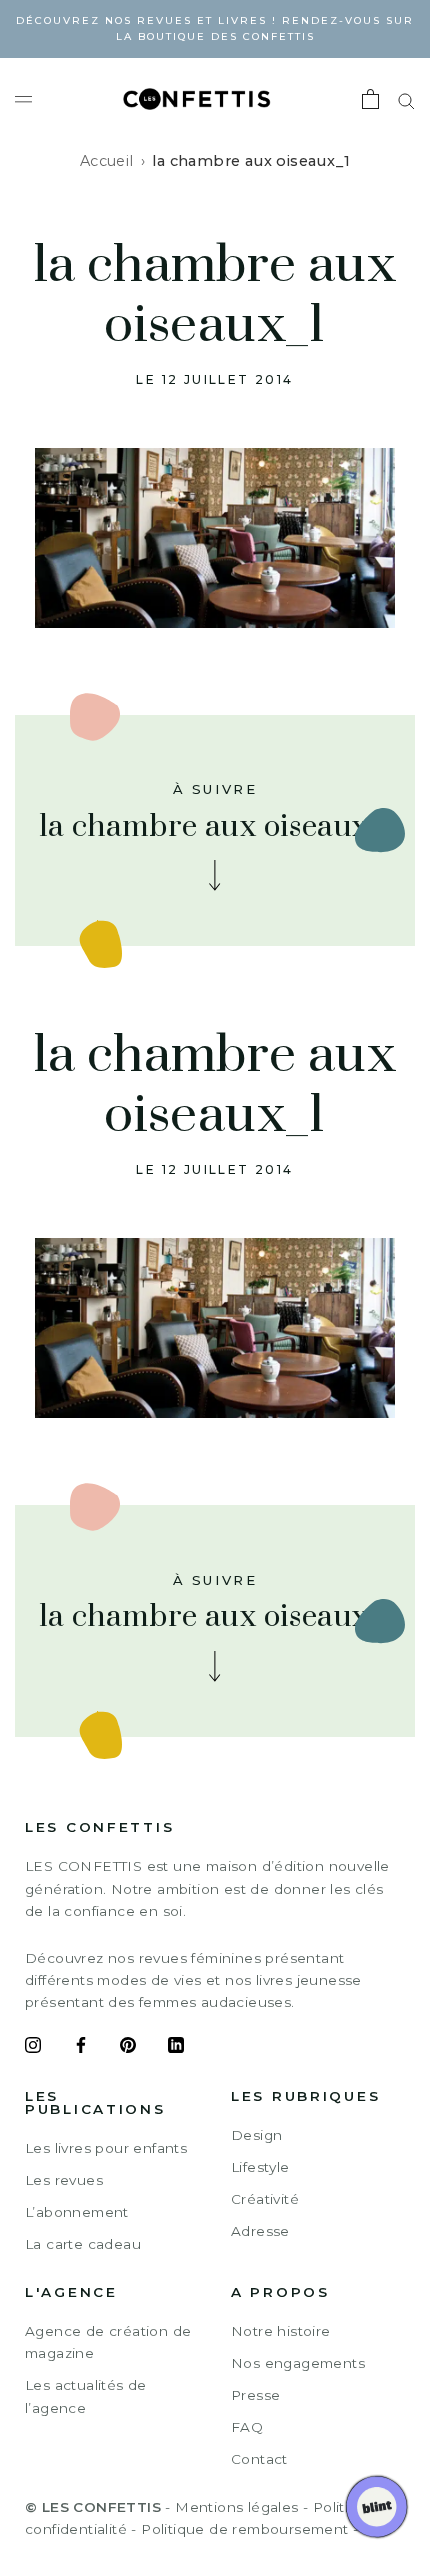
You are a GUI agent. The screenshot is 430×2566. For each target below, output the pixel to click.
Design (256, 2135)
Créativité (265, 2199)
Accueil (107, 161)
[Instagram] (33, 2048)
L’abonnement (77, 2212)
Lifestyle (260, 2167)
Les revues (64, 2180)
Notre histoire (281, 2331)
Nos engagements (298, 2363)
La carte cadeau (83, 2244)
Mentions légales (236, 2507)
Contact (259, 2459)
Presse (255, 2395)
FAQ (247, 2427)
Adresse (260, 2231)
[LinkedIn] (176, 2048)
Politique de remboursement (244, 2529)
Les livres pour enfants (106, 2148)
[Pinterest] (128, 2048)
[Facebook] (81, 2048)
